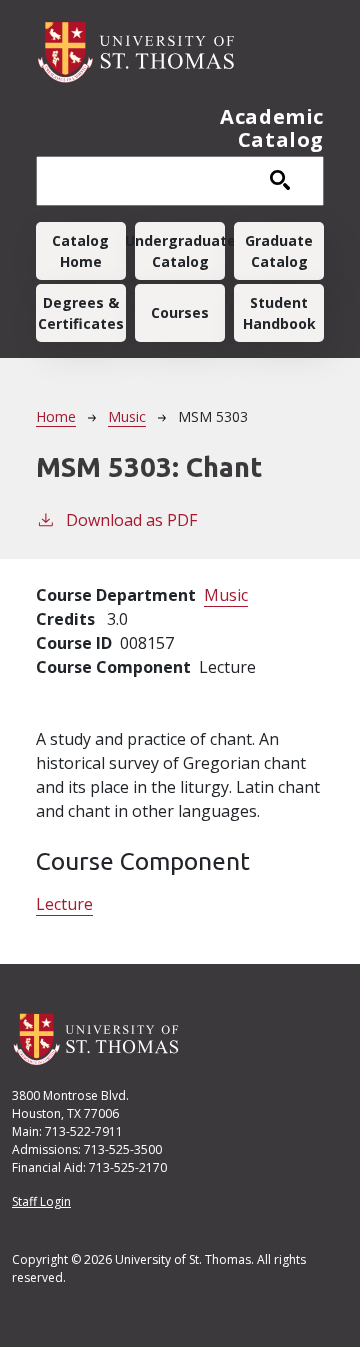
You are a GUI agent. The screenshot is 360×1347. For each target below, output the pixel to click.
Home (56, 416)
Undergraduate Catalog (180, 251)
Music (127, 416)
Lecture (64, 904)
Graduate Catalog (279, 251)
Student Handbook (279, 313)
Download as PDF (131, 520)
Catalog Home (80, 251)
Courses (180, 312)
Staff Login (41, 1201)
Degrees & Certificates (81, 313)
